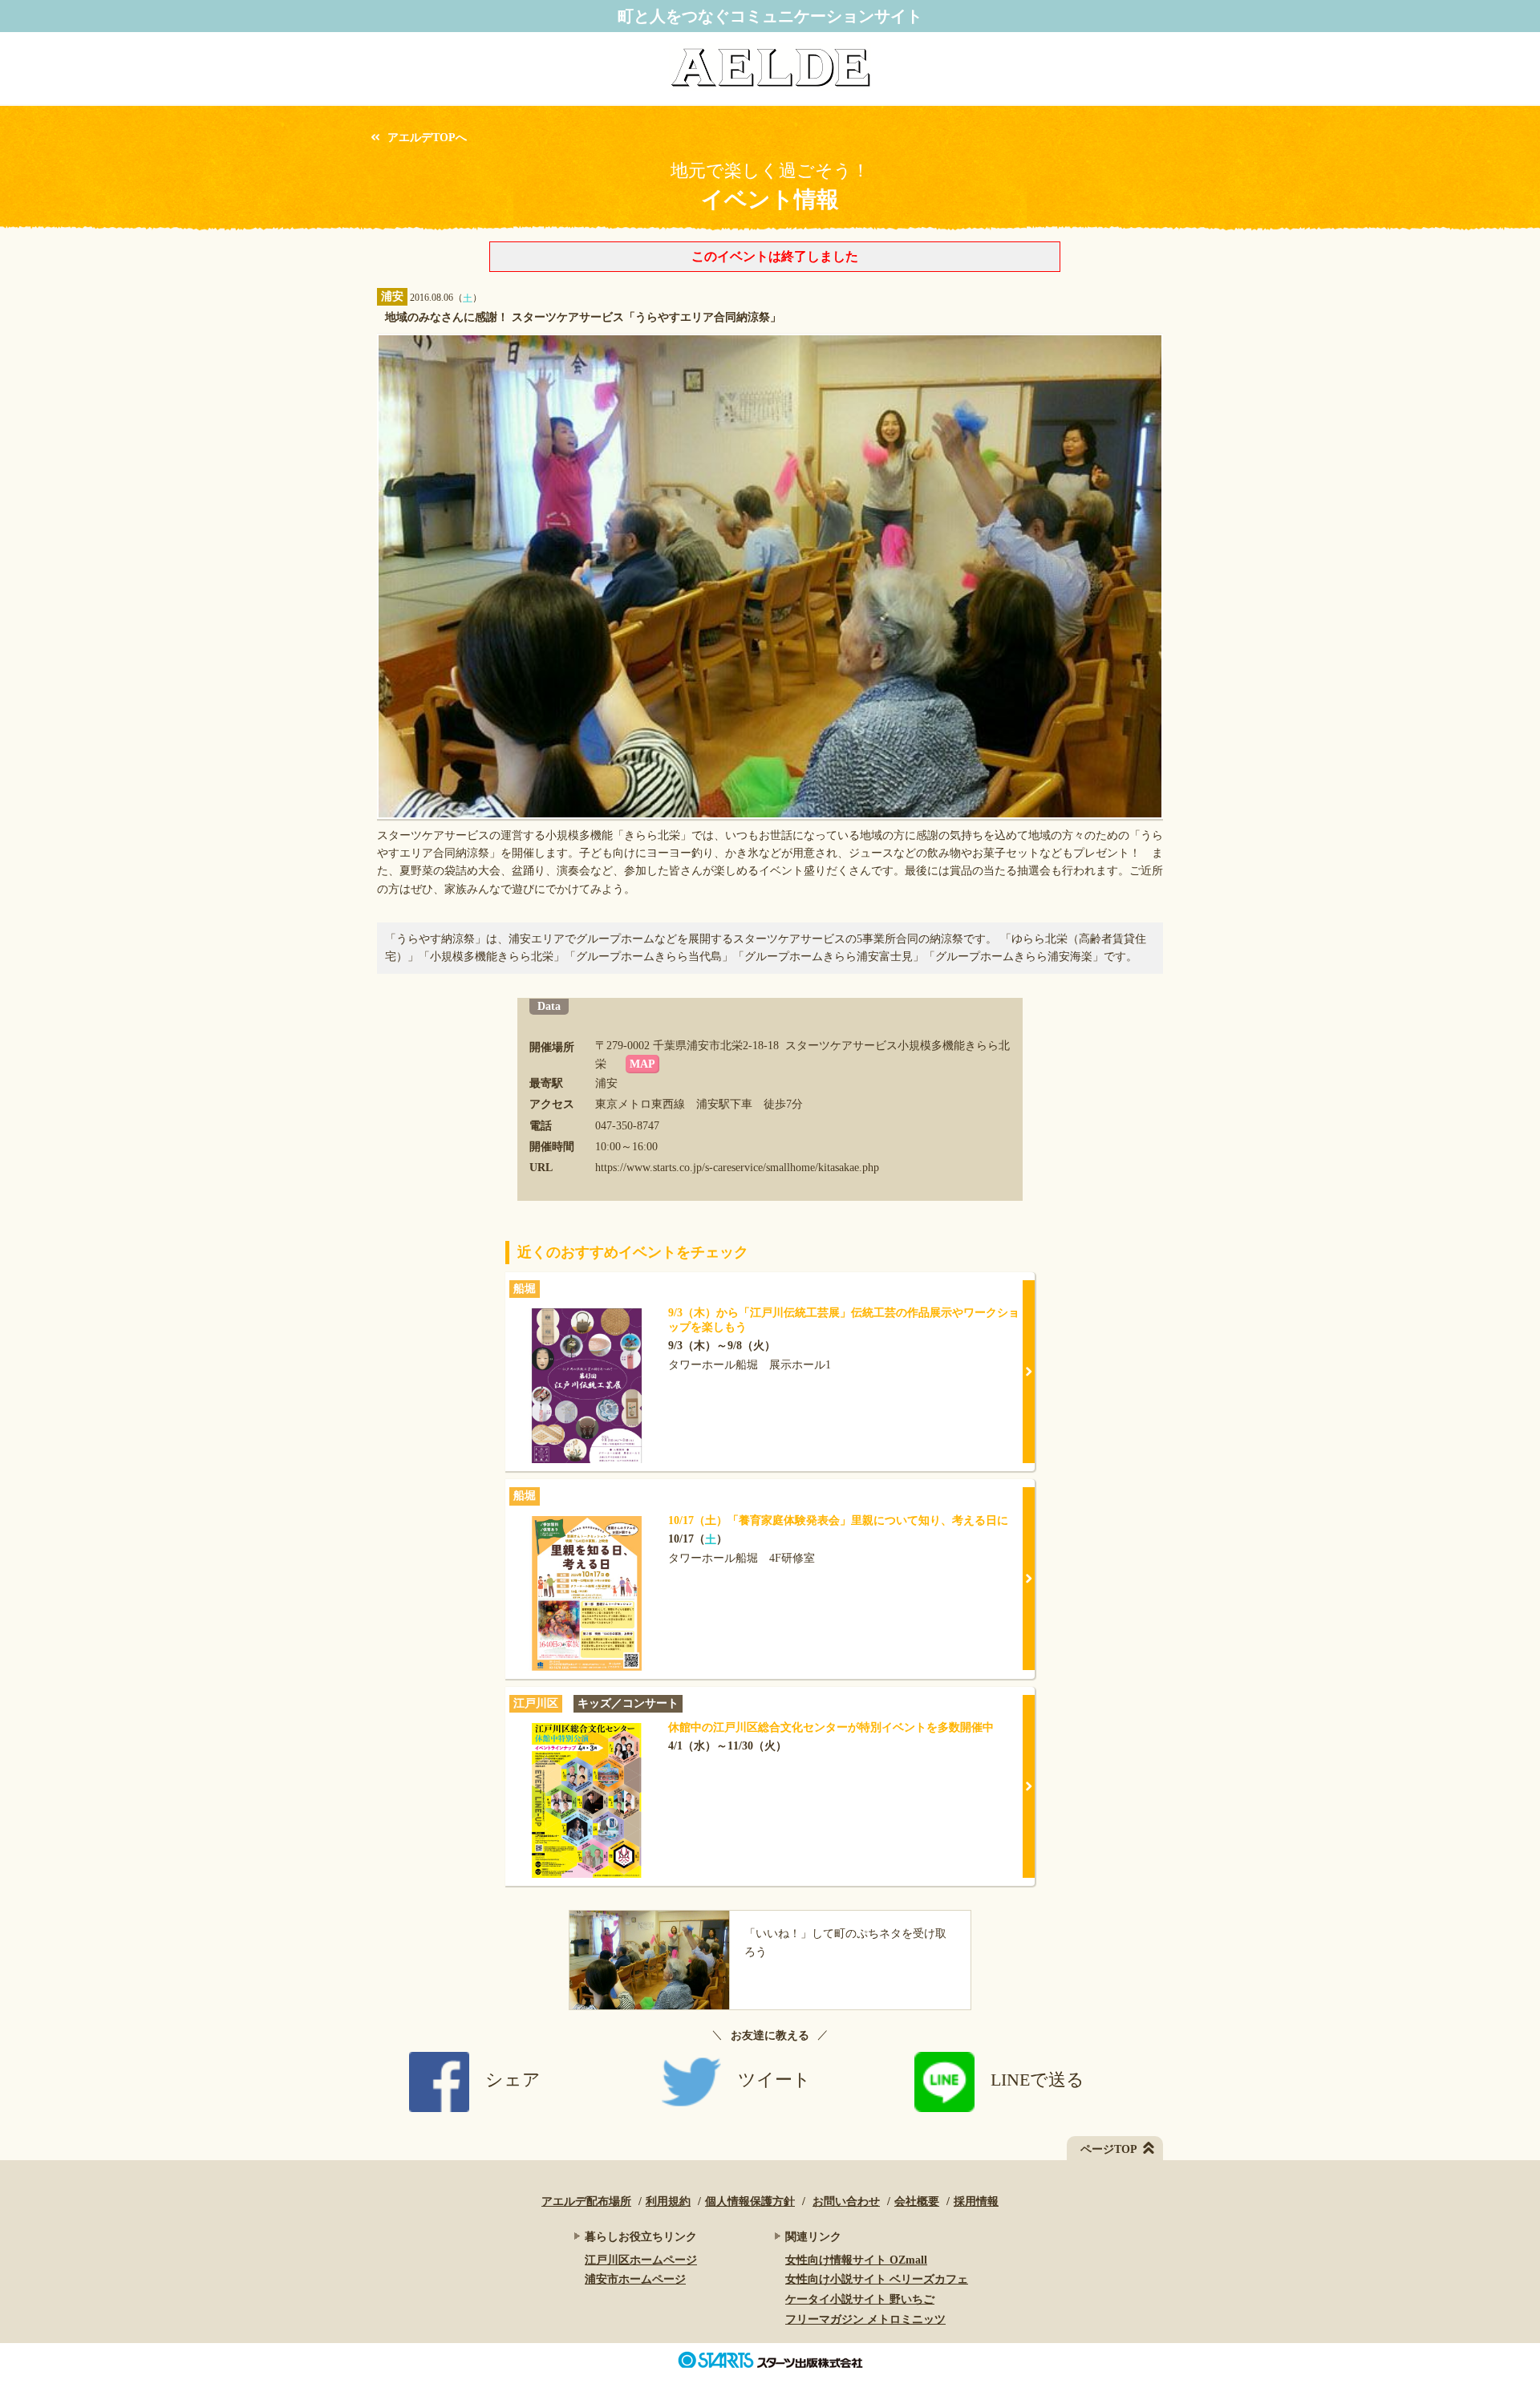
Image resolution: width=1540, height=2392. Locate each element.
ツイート (774, 2080)
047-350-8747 (627, 1126)
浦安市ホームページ (635, 2279)
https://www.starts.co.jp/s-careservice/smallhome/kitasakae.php (737, 1168)
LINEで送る (1037, 2080)
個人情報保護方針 (750, 2201)
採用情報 (976, 2201)
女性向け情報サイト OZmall (856, 2260)
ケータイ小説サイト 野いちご (860, 2299)
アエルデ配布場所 (586, 2201)
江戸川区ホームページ (641, 2260)
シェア (513, 2080)
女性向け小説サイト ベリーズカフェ (877, 2279)
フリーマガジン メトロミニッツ (865, 2319)
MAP (642, 1064)
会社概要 (917, 2201)
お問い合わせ (846, 2201)
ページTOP (1109, 2149)
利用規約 (668, 2201)
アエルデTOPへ (427, 138)
